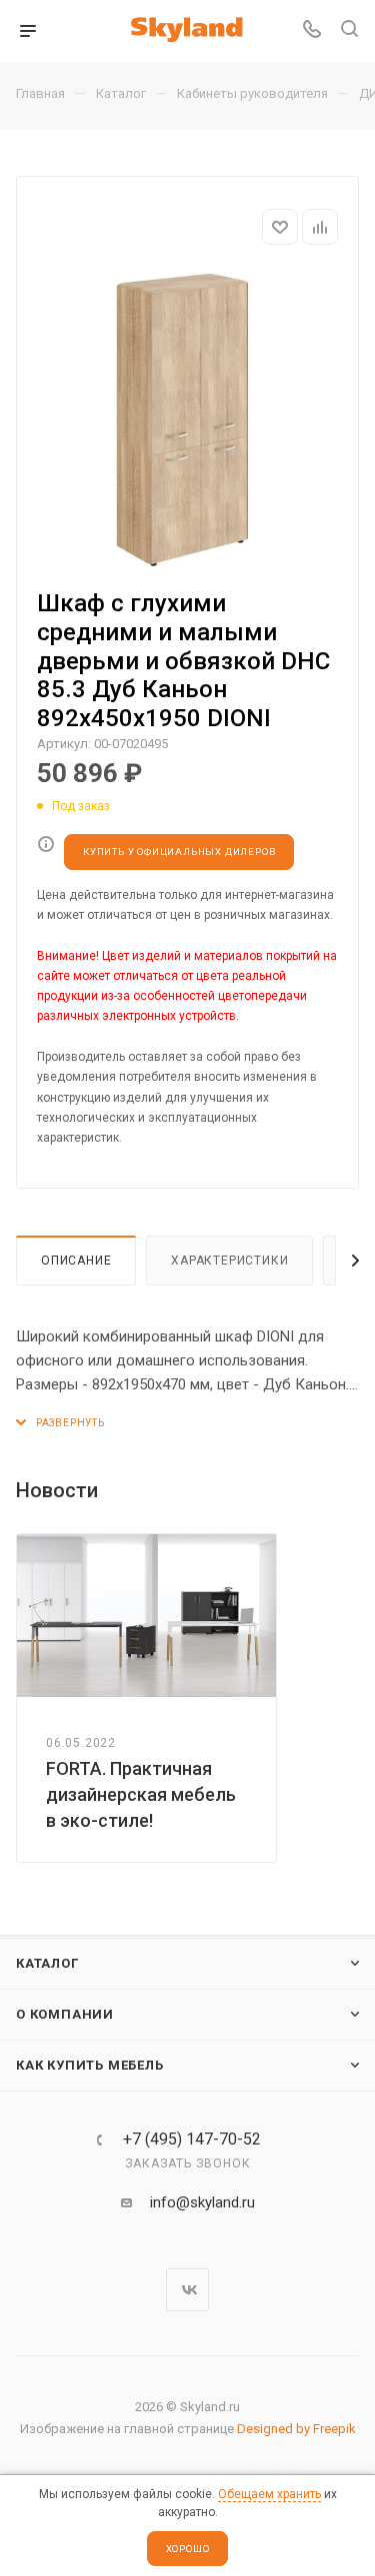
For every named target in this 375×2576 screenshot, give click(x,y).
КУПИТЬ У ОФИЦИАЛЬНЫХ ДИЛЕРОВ (179, 852)
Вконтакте (187, 2290)
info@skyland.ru (202, 2202)
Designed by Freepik (296, 2429)
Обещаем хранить (269, 2494)
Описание (76, 1261)
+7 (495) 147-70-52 (192, 2140)
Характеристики (229, 1261)
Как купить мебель (90, 2065)
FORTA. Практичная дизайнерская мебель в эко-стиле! (141, 1794)
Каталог (47, 1963)
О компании (65, 2014)
